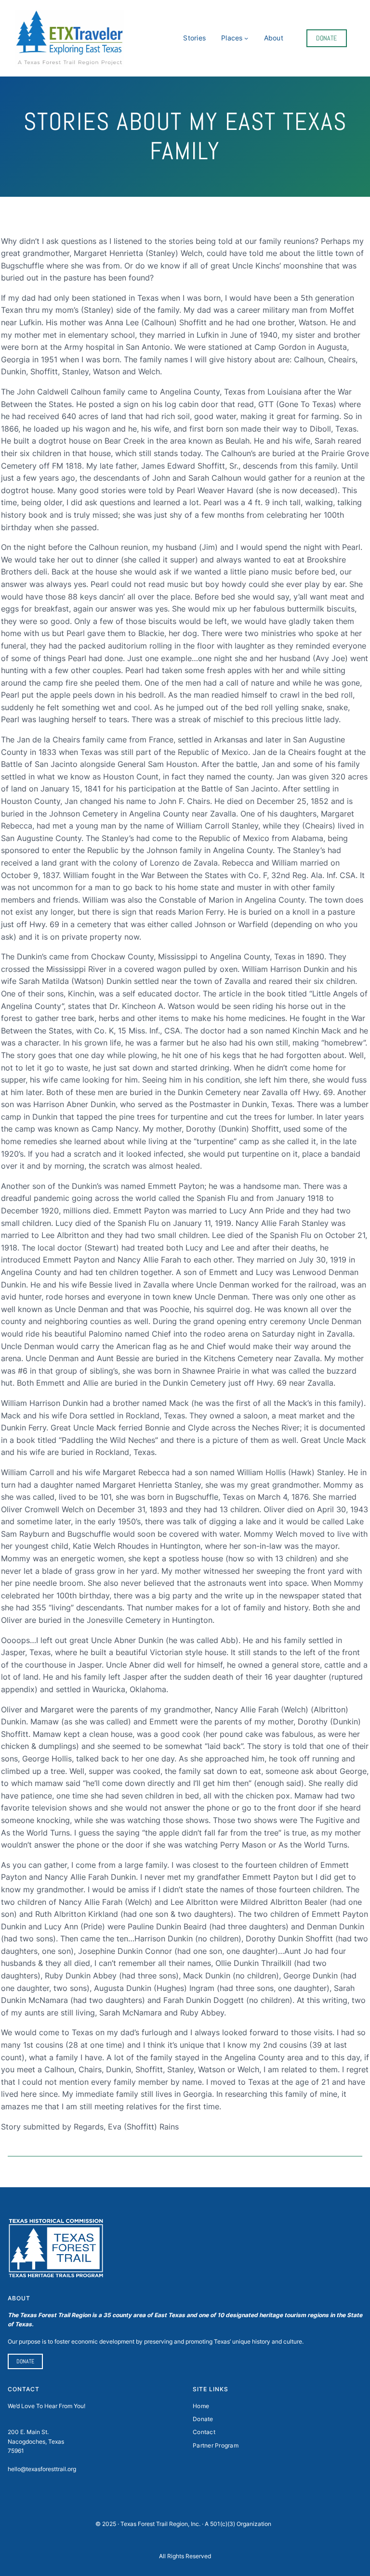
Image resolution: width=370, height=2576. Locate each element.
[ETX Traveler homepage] (70, 38)
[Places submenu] (246, 38)
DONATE (326, 38)
